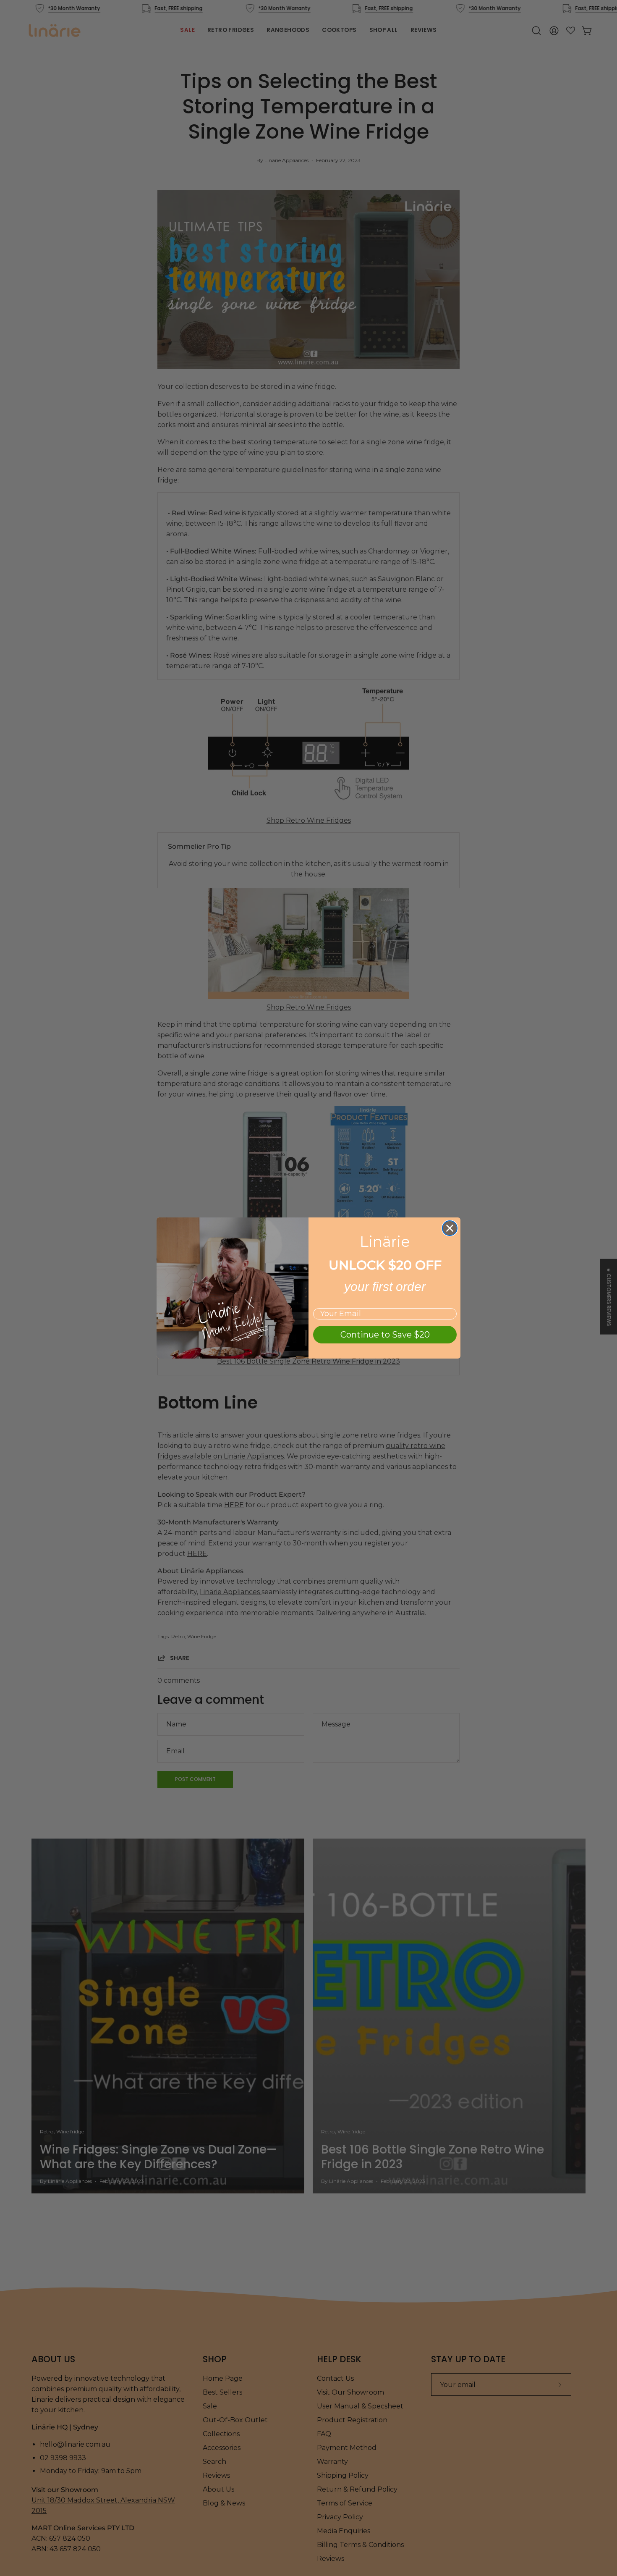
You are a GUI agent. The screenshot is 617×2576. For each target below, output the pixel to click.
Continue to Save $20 (385, 1335)
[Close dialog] (450, 1228)
